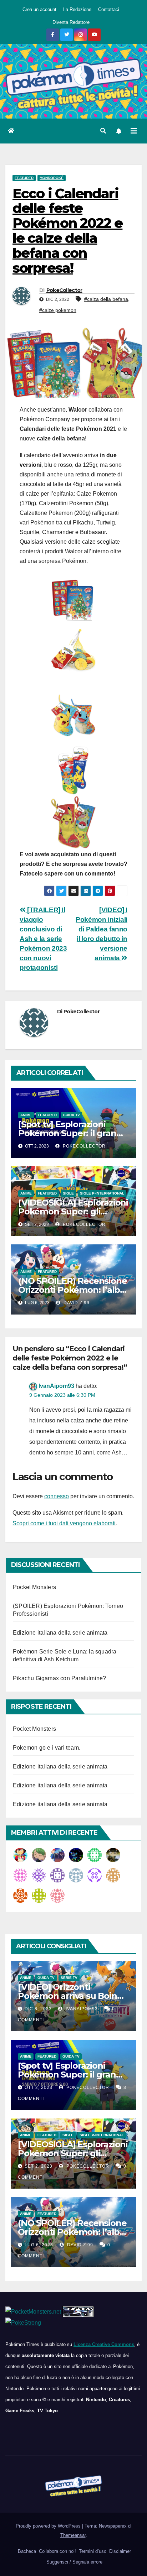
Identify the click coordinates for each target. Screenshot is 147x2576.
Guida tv (71, 1115)
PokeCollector (64, 290)
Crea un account (39, 9)
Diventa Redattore (71, 22)
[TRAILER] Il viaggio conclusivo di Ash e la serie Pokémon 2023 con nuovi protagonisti (43, 939)
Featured (24, 178)
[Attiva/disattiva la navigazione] (134, 131)
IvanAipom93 (56, 1386)
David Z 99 (76, 1303)
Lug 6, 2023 (39, 2245)
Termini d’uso (92, 2551)
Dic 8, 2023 (38, 2009)
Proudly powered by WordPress (49, 2526)
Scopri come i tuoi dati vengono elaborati (64, 1523)
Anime (26, 1115)
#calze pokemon (58, 310)
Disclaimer (119, 2551)
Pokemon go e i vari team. (47, 1748)
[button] (103, 131)
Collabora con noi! (57, 2551)
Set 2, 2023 (39, 2166)
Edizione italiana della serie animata (60, 1633)
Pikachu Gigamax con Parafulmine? (59, 1678)
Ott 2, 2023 (39, 2088)
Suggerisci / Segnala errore (74, 2562)
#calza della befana (106, 299)
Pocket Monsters (34, 1587)
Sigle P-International (102, 1193)
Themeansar (73, 2535)
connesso (57, 1496)
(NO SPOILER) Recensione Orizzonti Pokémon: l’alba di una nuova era (72, 1290)
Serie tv (69, 1978)
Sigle (68, 1193)
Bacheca (26, 2551)
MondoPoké (52, 178)
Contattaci (109, 9)
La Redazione (77, 9)
